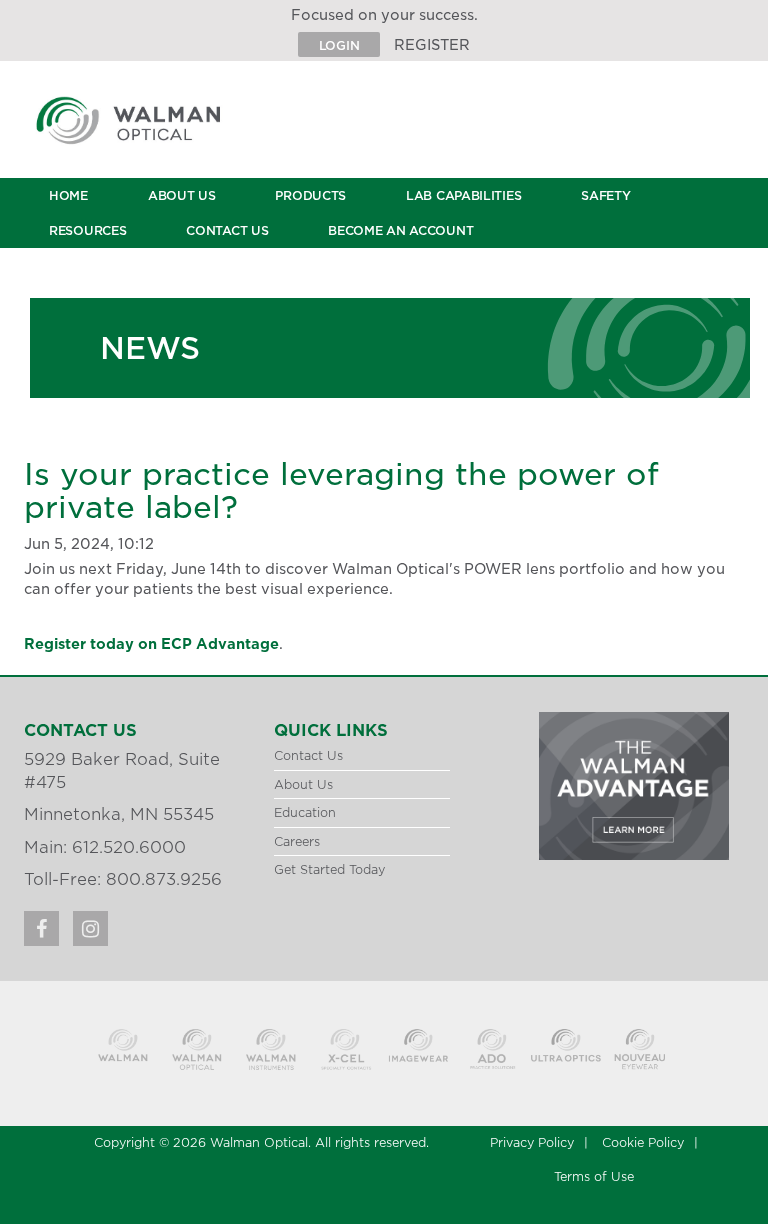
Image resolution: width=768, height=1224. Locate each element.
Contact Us (227, 230)
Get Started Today (329, 869)
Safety (605, 195)
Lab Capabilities (463, 195)
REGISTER (432, 45)
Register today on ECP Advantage (151, 644)
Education (305, 812)
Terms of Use (594, 1176)
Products (310, 195)
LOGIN (339, 45)
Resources (87, 230)
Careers (297, 841)
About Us (182, 195)
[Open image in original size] (152, 133)
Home (68, 195)
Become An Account (400, 230)
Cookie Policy (643, 1142)
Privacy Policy (532, 1142)
